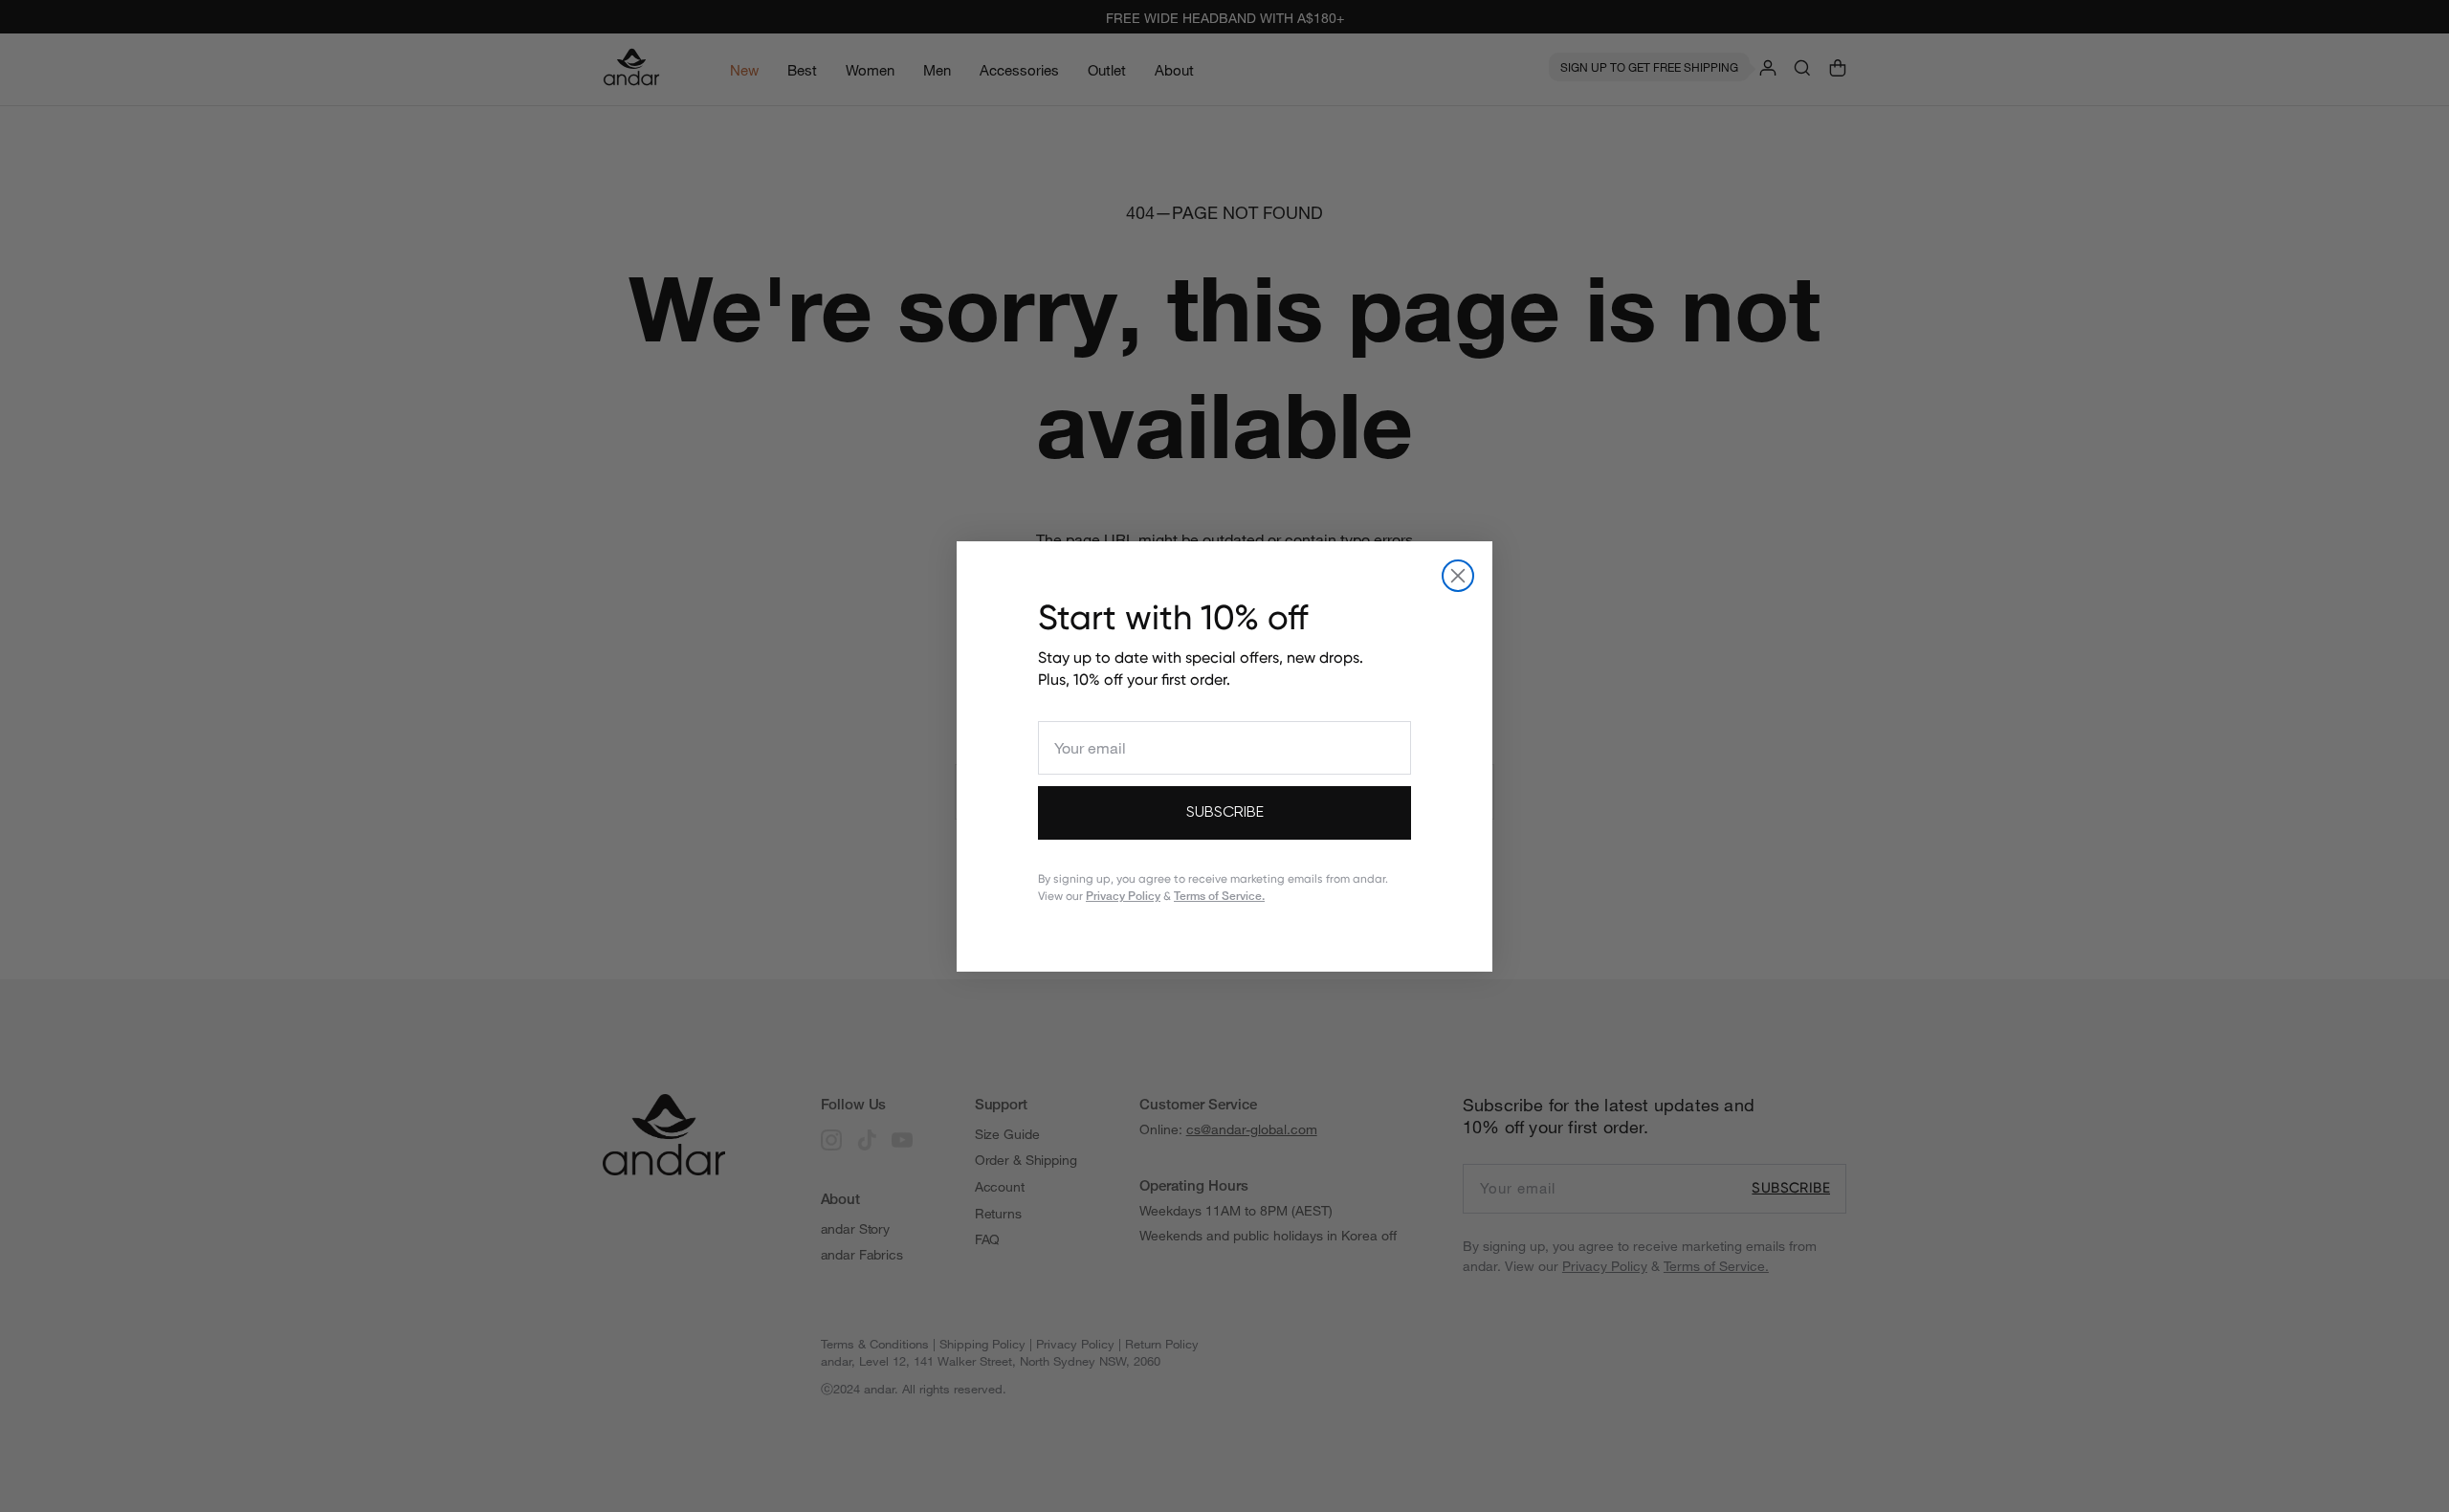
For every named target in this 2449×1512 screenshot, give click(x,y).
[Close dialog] (1458, 576)
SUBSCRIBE (1225, 813)
